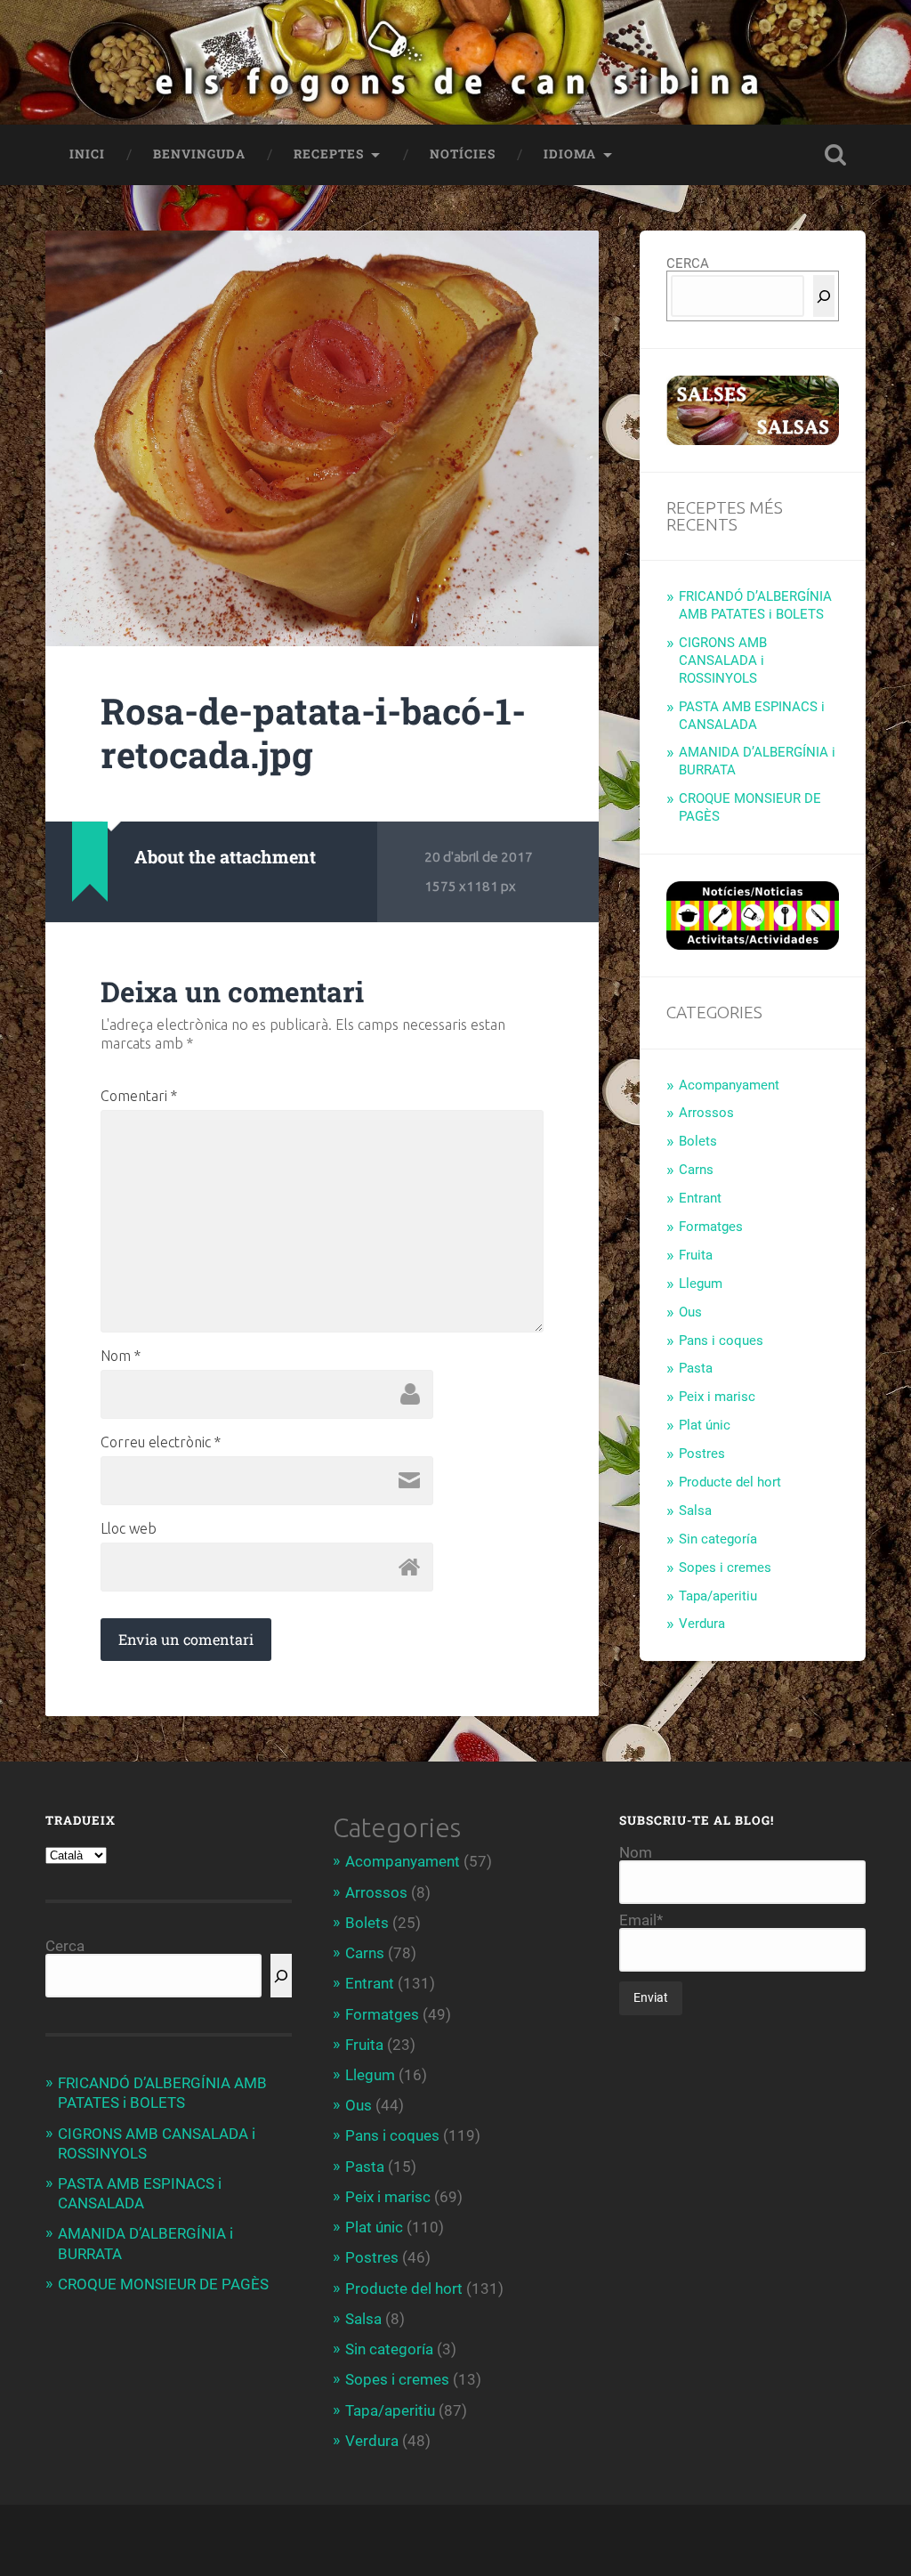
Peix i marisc (717, 1397)
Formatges (711, 1227)
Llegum (701, 1284)
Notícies (463, 154)
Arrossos (706, 1113)
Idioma (570, 154)
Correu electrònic (161, 1442)
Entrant (700, 1198)
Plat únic (705, 1425)
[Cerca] (824, 296)
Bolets (698, 1141)
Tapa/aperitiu (718, 1596)
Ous (690, 1312)
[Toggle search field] (835, 155)
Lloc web (129, 1528)
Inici (87, 154)
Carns (696, 1170)
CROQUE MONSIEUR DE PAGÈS (163, 2284)
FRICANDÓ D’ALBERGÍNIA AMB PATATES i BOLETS (755, 605)
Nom (121, 1356)
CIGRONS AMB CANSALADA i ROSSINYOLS (723, 660)
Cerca (65, 1946)
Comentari (139, 1096)
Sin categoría (718, 1539)
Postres (702, 1454)
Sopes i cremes (725, 1567)
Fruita (696, 1255)
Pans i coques (721, 1341)
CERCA (688, 263)
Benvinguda (199, 154)
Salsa (695, 1511)
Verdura (702, 1624)
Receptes (329, 154)
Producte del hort (730, 1482)
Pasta (696, 1368)
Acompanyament (729, 1085)
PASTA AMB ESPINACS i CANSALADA (752, 716)
